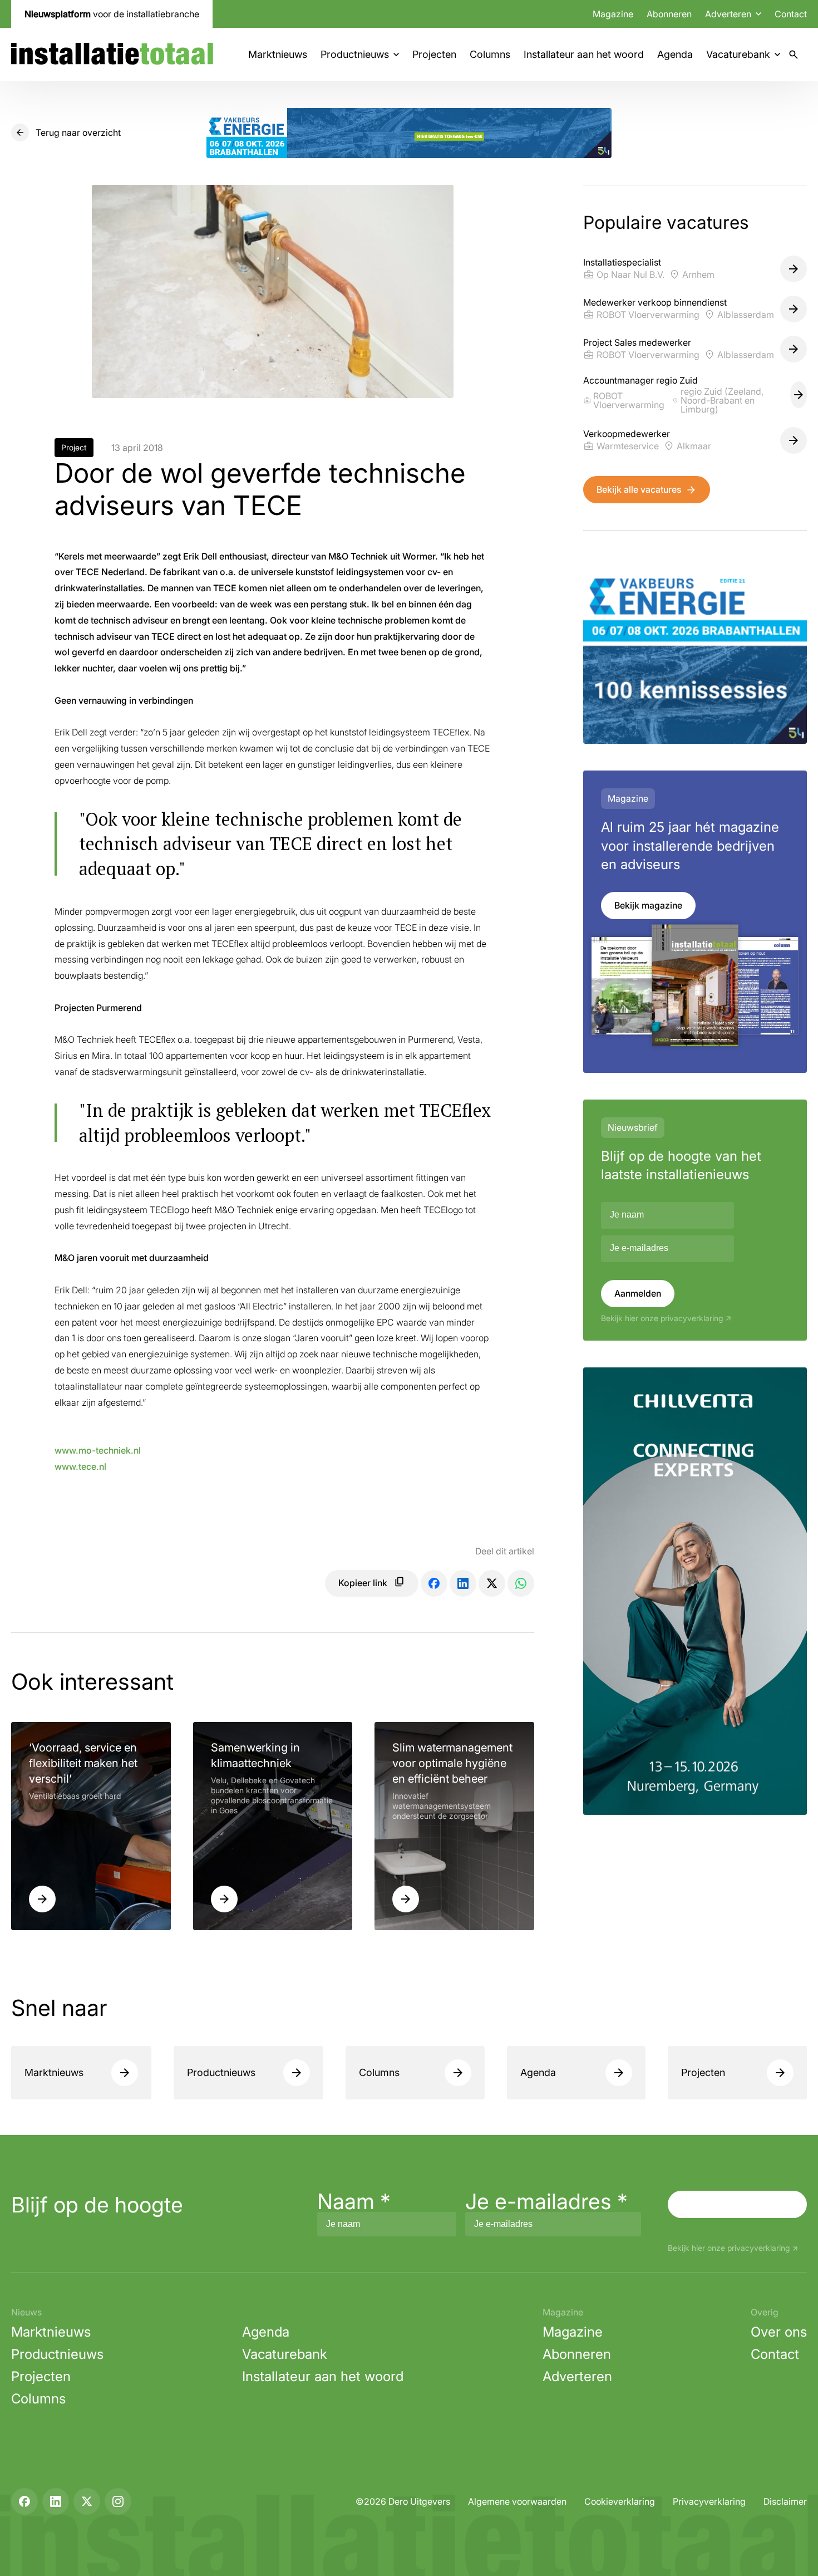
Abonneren (669, 14)
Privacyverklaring (709, 2501)
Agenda (675, 54)
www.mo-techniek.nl (98, 1450)
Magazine (613, 14)
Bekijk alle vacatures (639, 489)
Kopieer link (363, 1583)
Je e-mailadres (546, 2201)
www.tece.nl (80, 1466)
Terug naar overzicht (78, 133)
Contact (791, 14)
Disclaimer (785, 2501)
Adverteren (577, 2376)
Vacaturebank (738, 54)
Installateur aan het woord (584, 54)
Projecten (434, 54)
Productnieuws (355, 54)
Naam (354, 2201)
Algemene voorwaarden (517, 2501)
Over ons (779, 2332)
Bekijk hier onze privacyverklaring (662, 1318)
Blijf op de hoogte (97, 2205)
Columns (490, 54)
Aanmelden (638, 1293)
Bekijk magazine (648, 905)
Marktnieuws (278, 54)
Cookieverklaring (620, 2501)
